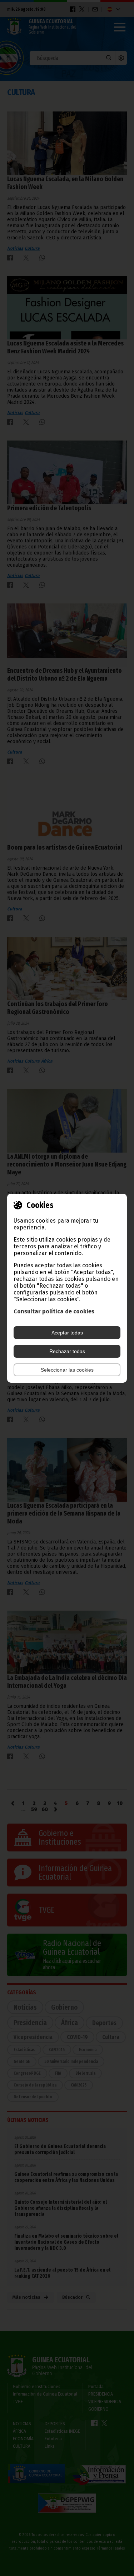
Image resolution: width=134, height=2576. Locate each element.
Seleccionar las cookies (67, 1370)
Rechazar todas (67, 1351)
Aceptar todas (67, 1333)
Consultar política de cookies (54, 1311)
